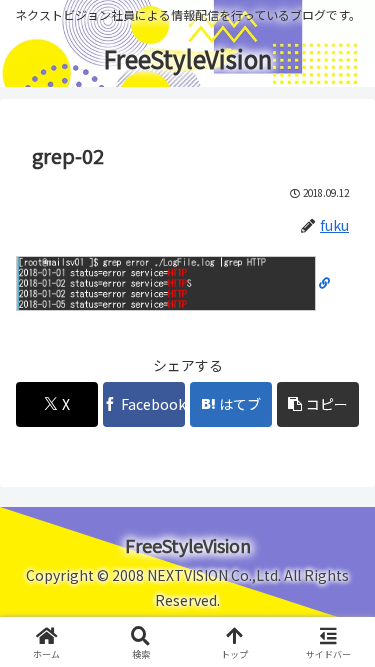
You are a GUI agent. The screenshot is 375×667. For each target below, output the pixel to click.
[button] (318, 404)
